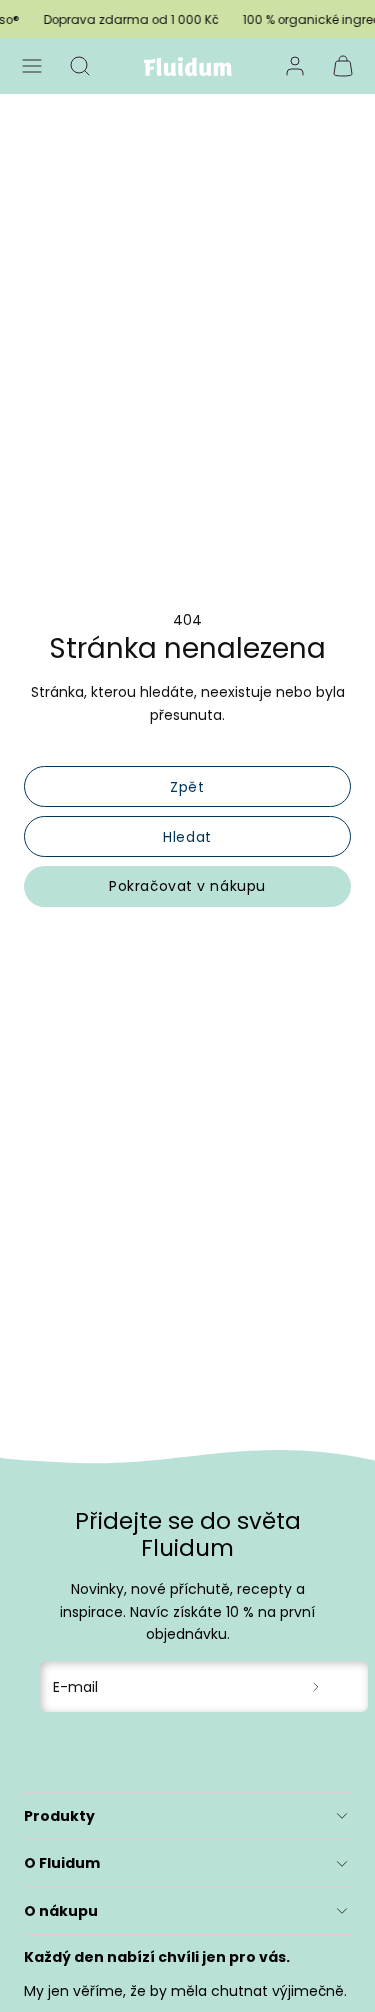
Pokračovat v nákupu (187, 886)
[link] (295, 66)
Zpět (187, 787)
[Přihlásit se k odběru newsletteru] (316, 1686)
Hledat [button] (187, 837)
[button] (32, 66)
